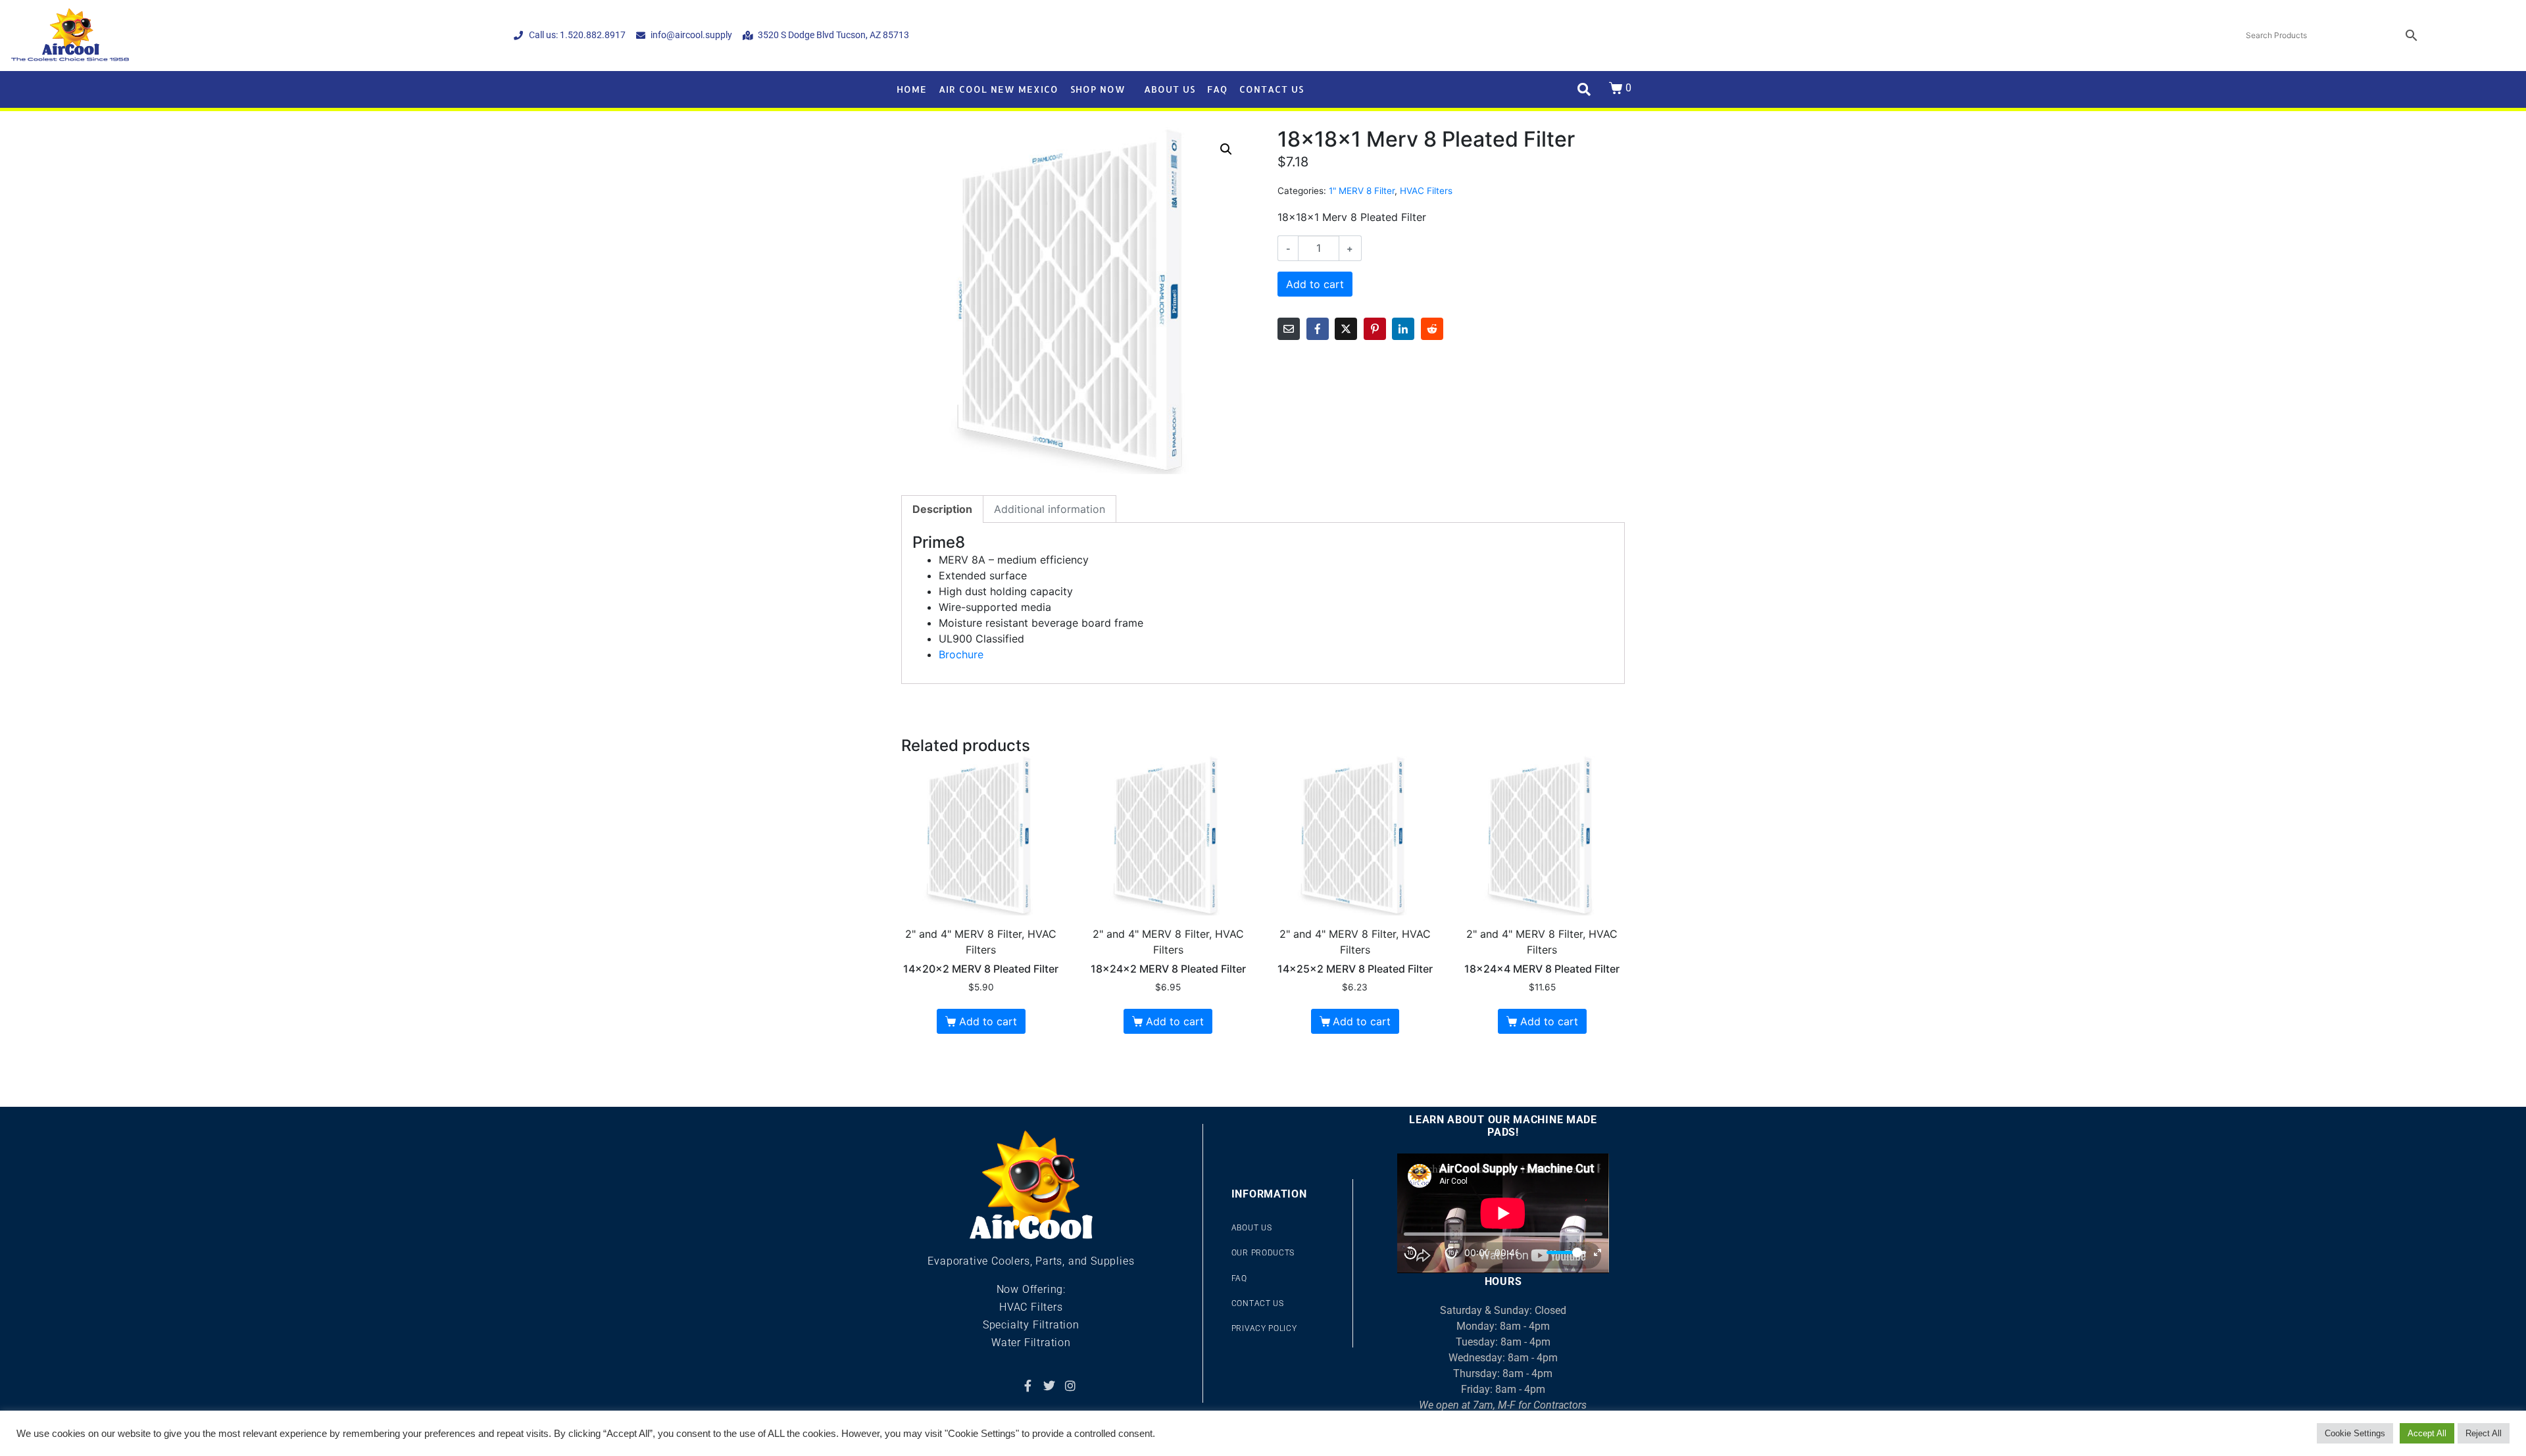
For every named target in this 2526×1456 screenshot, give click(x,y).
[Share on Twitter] (1346, 329)
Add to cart (1315, 284)
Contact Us (1272, 89)
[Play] (1431, 1253)
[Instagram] (1070, 1386)
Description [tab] (942, 509)
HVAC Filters (1426, 191)
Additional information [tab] (1050, 509)
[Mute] (1533, 1253)
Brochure (961, 654)
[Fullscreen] (1597, 1252)
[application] (1503, 1213)
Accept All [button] (2427, 1433)
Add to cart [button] (988, 1021)
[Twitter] (1049, 1386)
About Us (1170, 89)
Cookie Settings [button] (2355, 1433)
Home (912, 89)
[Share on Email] (1289, 329)
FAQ (1217, 89)
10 (1410, 1252)
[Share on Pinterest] (1375, 329)
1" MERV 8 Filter (1362, 191)
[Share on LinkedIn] (1403, 329)
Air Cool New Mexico (999, 89)
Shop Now (1098, 89)
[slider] (1566, 1252)
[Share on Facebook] (1318, 329)
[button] (1226, 149)
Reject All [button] (2484, 1433)
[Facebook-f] (1028, 1386)
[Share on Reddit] (1432, 329)
